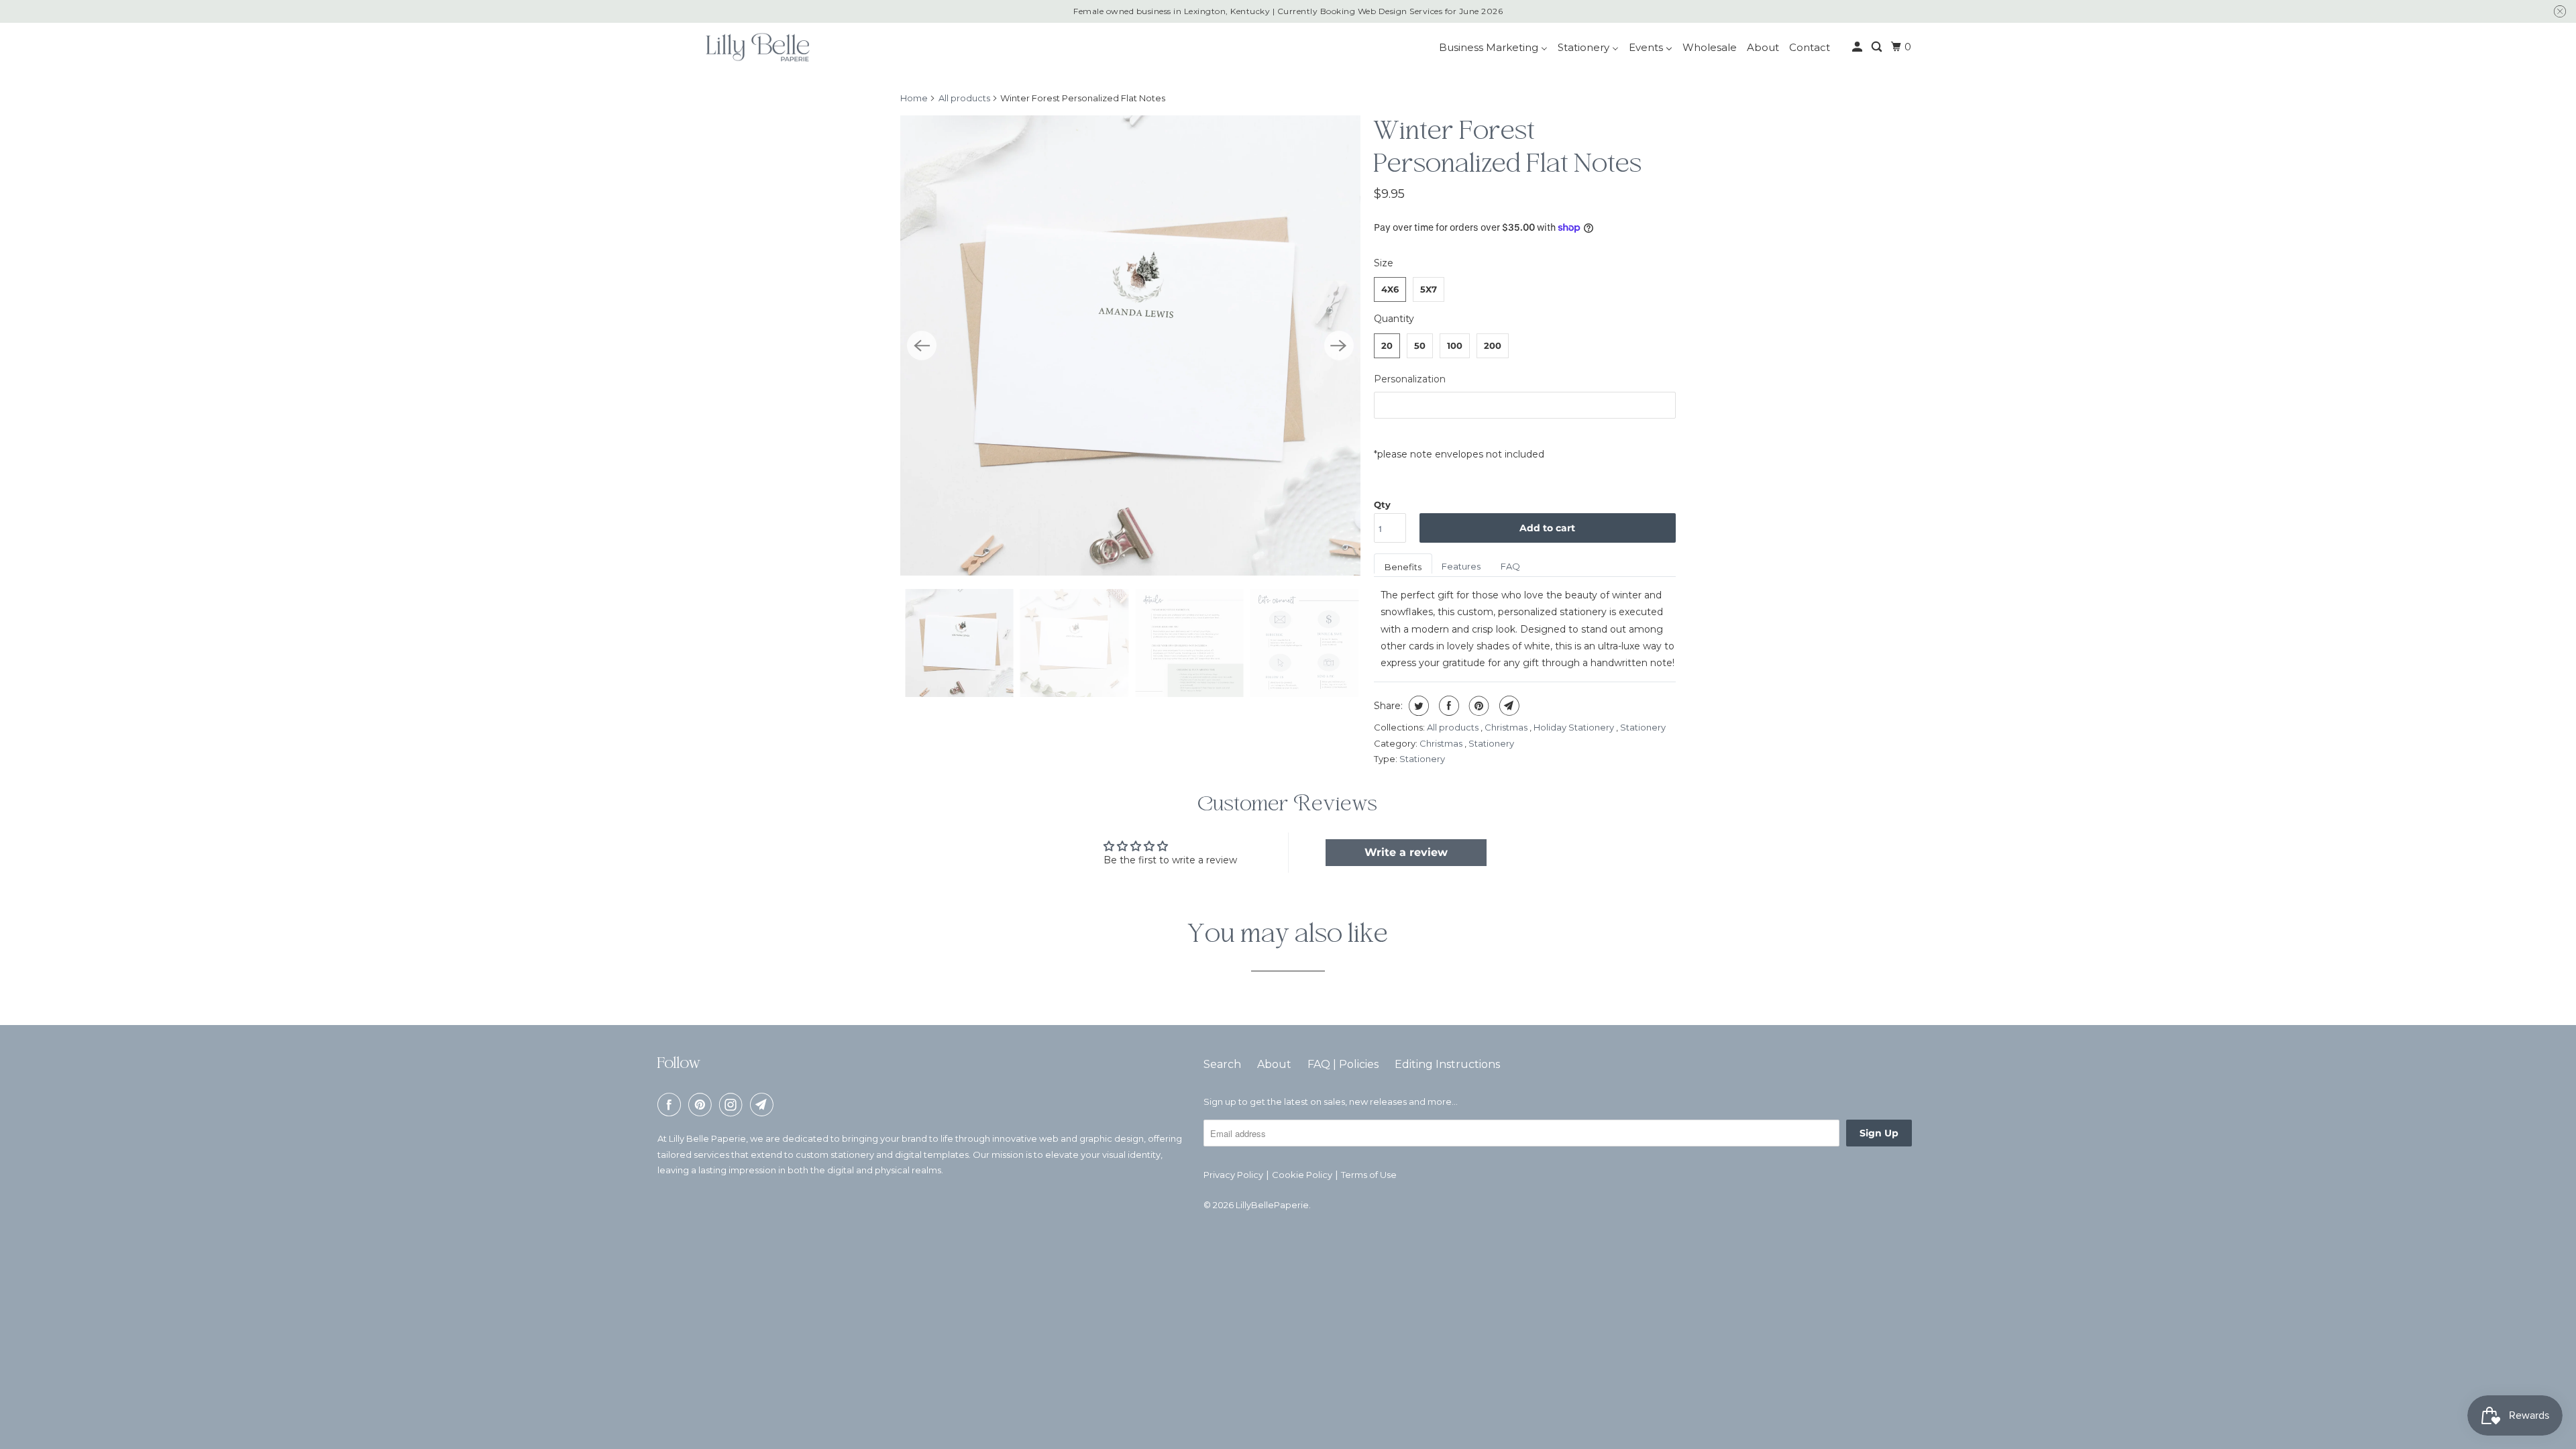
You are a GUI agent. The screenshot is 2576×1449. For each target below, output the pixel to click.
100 (1455, 345)
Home (914, 98)
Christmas (1507, 727)
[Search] (1878, 47)
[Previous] (922, 345)
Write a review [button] (1406, 852)
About (1274, 1064)
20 (1387, 345)
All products (964, 98)
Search (1222, 1064)
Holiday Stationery (1575, 727)
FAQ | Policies (1343, 1064)
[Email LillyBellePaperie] (764, 1105)
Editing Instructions (1447, 1064)
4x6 (1390, 289)
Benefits (1403, 567)
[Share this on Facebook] (1447, 706)
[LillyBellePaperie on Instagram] (733, 1105)
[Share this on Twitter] (1417, 706)
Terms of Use (1369, 1175)
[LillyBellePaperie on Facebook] (672, 1105)
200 (1493, 345)
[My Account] (1858, 47)
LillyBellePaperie (1272, 1205)
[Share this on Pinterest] (1478, 706)
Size (1384, 263)
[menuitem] (1493, 47)
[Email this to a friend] (1508, 706)
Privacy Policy (1233, 1175)
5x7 (1429, 289)
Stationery (1643, 727)
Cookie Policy (1302, 1175)
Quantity (1394, 319)
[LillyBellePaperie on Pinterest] (702, 1105)
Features (1461, 566)
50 (1420, 345)
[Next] (1339, 345)
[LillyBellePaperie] (757, 47)
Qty (1382, 504)
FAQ (1510, 566)
